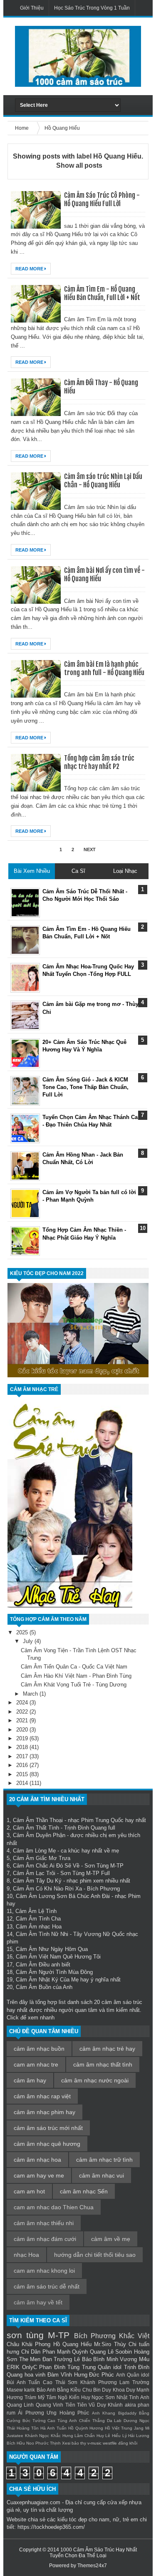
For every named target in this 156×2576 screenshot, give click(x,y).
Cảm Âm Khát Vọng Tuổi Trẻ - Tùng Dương (74, 1685)
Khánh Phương (99, 2382)
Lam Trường (134, 2382)
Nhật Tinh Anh (133, 2397)
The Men (30, 2359)
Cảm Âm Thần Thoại (38, 1820)
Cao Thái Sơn (60, 2382)
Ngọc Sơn (103, 2397)
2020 (23, 1730)
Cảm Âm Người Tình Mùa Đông (54, 1972)
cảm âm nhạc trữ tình (104, 2160)
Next (90, 849)
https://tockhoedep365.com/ (51, 2527)
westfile (110, 2443)
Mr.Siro (103, 2344)
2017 (23, 1756)
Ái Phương (31, 2413)
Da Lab (114, 2421)
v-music (94, 2443)
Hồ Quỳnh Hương (86, 2428)
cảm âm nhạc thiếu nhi (44, 2223)
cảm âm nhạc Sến (84, 2191)
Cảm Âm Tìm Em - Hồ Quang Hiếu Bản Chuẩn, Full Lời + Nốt (102, 293)
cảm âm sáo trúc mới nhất (48, 2128)
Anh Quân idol (133, 2375)
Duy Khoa (113, 2390)
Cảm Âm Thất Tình (36, 1828)
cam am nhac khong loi (44, 2271)
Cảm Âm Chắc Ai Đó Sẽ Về (46, 1866)
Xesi (66, 2443)
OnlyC (30, 2367)
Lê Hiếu (113, 2436)
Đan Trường (57, 2359)
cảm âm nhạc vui (102, 2175)
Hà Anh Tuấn (53, 2428)
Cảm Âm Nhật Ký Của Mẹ (47, 1980)
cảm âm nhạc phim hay (45, 2112)
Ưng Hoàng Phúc (68, 2413)
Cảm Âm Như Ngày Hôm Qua (52, 1949)
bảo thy (79, 2443)
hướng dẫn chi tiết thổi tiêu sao (95, 2255)
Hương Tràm (21, 2397)
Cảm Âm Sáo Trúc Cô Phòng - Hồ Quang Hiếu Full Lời (102, 199)
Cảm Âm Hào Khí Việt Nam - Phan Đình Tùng (76, 1676)
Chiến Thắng (92, 2421)
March (31, 1694)
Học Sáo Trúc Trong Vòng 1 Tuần (92, 8)
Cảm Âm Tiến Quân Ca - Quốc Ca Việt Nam (74, 1667)
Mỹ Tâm (47, 2397)
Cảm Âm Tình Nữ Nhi (42, 1934)
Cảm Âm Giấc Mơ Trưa (42, 1858)
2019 (23, 1738)
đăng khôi (128, 2443)
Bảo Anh (46, 2390)
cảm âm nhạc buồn (39, 2049)
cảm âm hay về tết (38, 2302)
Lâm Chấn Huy (89, 2436)
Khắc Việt (134, 2336)
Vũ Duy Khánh (106, 2405)
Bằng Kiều (69, 2390)
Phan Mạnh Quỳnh (65, 2352)
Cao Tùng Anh (62, 2421)
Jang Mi (142, 2428)
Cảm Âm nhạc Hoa (39, 1927)
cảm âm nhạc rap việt (42, 2096)
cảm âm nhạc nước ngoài (95, 2080)
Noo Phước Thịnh (43, 2443)
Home (22, 128)
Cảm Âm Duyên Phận (39, 1835)
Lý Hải (129, 2436)
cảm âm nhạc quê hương (47, 2144)
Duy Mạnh (138, 2390)
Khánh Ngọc (37, 2436)
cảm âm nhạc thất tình (103, 2064)
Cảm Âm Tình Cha (38, 1919)
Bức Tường (34, 2421)
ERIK (13, 2367)
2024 (23, 1703)
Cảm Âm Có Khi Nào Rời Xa (47, 1889)
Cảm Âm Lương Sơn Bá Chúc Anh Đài (63, 1896)
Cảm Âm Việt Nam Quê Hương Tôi (58, 1957)
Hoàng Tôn (28, 2428)
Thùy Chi (125, 2344)
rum (11, 2413)
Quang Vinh (50, 2405)
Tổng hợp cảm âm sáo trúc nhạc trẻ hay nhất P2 (99, 762)
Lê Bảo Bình (89, 2359)
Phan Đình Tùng (59, 2367)
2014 (23, 1783)
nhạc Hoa (26, 2255)
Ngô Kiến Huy (74, 2397)
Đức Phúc (102, 2375)
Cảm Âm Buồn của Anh (44, 1987)
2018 (23, 1747)
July (29, 1641)
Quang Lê (102, 2352)
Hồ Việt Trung (119, 2428)
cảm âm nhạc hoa (37, 2160)
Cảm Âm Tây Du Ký (37, 1881)
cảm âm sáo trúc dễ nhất (47, 2286)
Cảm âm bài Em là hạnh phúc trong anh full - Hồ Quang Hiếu (104, 668)
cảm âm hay (30, 2080)
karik (30, 2390)
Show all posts (79, 165)
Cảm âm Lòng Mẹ (34, 1851)
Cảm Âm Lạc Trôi (34, 1873)
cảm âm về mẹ (111, 2239)
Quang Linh (20, 2405)
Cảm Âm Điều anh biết (43, 1965)
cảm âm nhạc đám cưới (45, 2239)
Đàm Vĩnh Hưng (67, 2375)
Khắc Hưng (62, 2436)
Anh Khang (104, 2413)
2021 (23, 1720)
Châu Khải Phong (28, 2344)
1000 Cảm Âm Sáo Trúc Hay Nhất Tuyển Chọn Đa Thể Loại (93, 2553)
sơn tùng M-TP (38, 2335)
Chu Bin (92, 2390)
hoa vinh (35, 2375)
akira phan (137, 2405)
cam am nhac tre (36, 2064)
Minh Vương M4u (128, 2359)
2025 (23, 1632)
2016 (23, 1765)
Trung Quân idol (102, 2367)
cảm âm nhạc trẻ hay (107, 2049)
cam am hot (29, 2191)
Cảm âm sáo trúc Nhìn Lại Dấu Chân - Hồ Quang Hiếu (103, 481)
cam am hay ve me (39, 2175)
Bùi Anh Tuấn (23, 2382)
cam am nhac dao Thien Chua (54, 2207)
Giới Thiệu (32, 8)
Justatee (15, 2436)
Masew (15, 2390)
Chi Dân (31, 2352)
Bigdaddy (127, 2413)
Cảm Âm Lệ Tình (36, 1911)
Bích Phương (95, 2336)
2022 (23, 1712)
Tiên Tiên (76, 2405)
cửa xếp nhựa (124, 2502)
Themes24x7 (92, 2566)
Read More (30, 269)
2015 (23, 1774)
